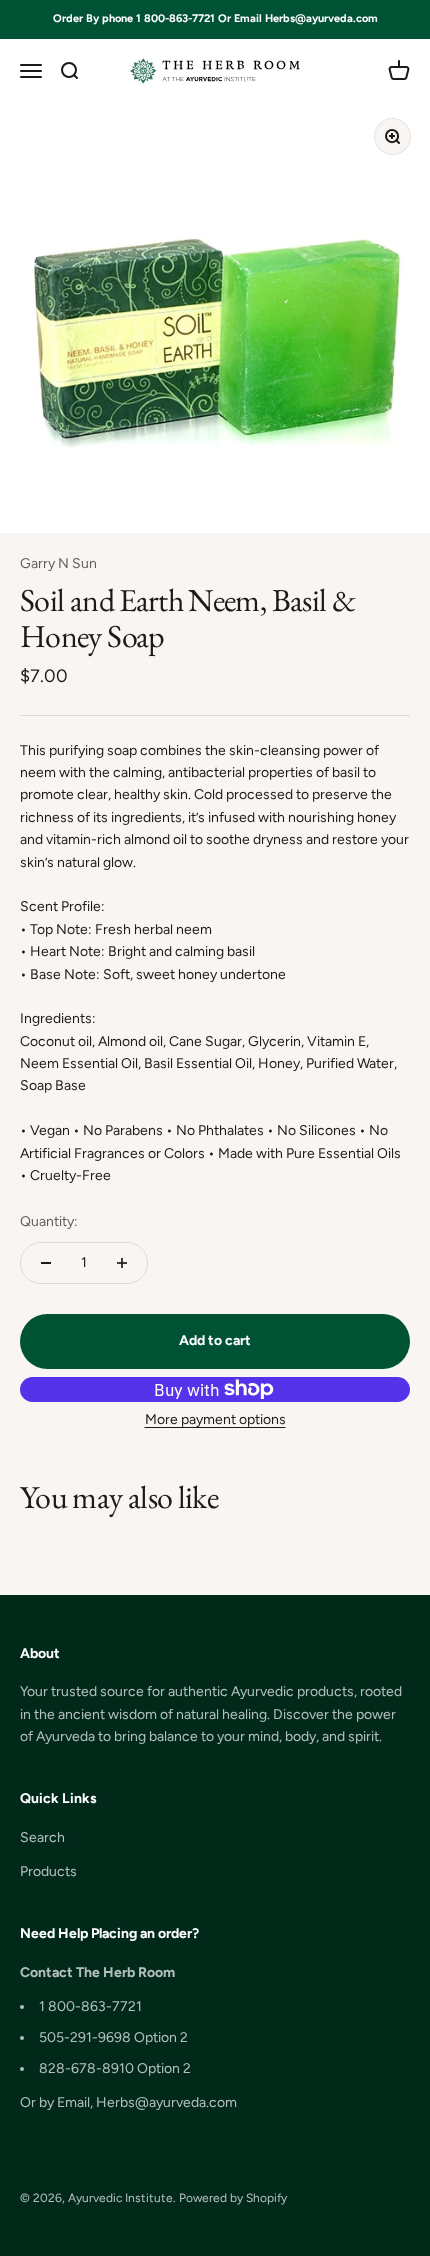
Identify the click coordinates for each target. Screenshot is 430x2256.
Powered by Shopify (233, 2198)
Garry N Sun (58, 563)
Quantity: (49, 1221)
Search (42, 1837)
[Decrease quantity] (46, 1263)
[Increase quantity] (122, 1263)
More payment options (215, 1419)
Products (48, 1871)
